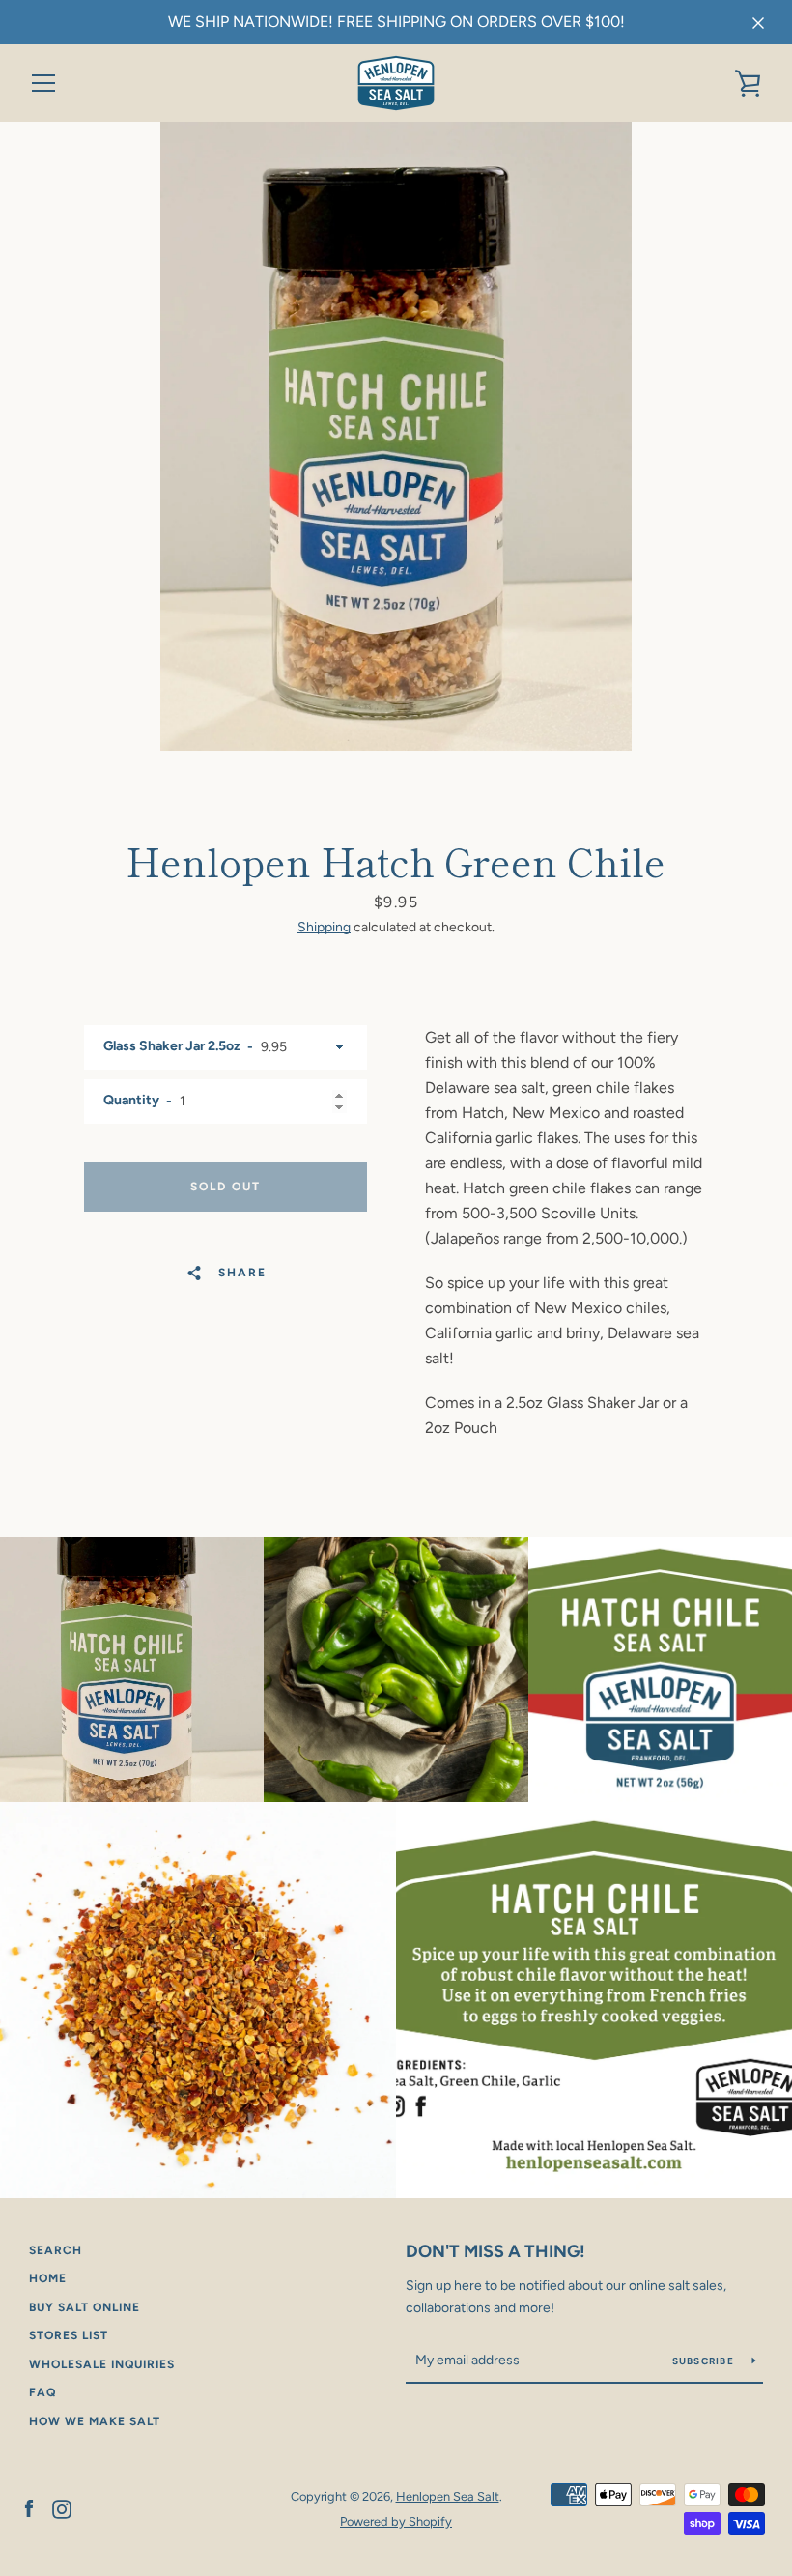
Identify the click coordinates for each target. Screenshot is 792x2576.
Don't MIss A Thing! (495, 2251)
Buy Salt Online (85, 2307)
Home (48, 2278)
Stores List (69, 2335)
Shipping (324, 927)
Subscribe (705, 2361)
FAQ (42, 2392)
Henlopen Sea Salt (448, 2496)
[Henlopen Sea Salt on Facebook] (29, 2508)
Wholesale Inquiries (102, 2364)
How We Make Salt (95, 2421)
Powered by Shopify (396, 2521)
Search (56, 2250)
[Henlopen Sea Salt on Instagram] (62, 2508)
